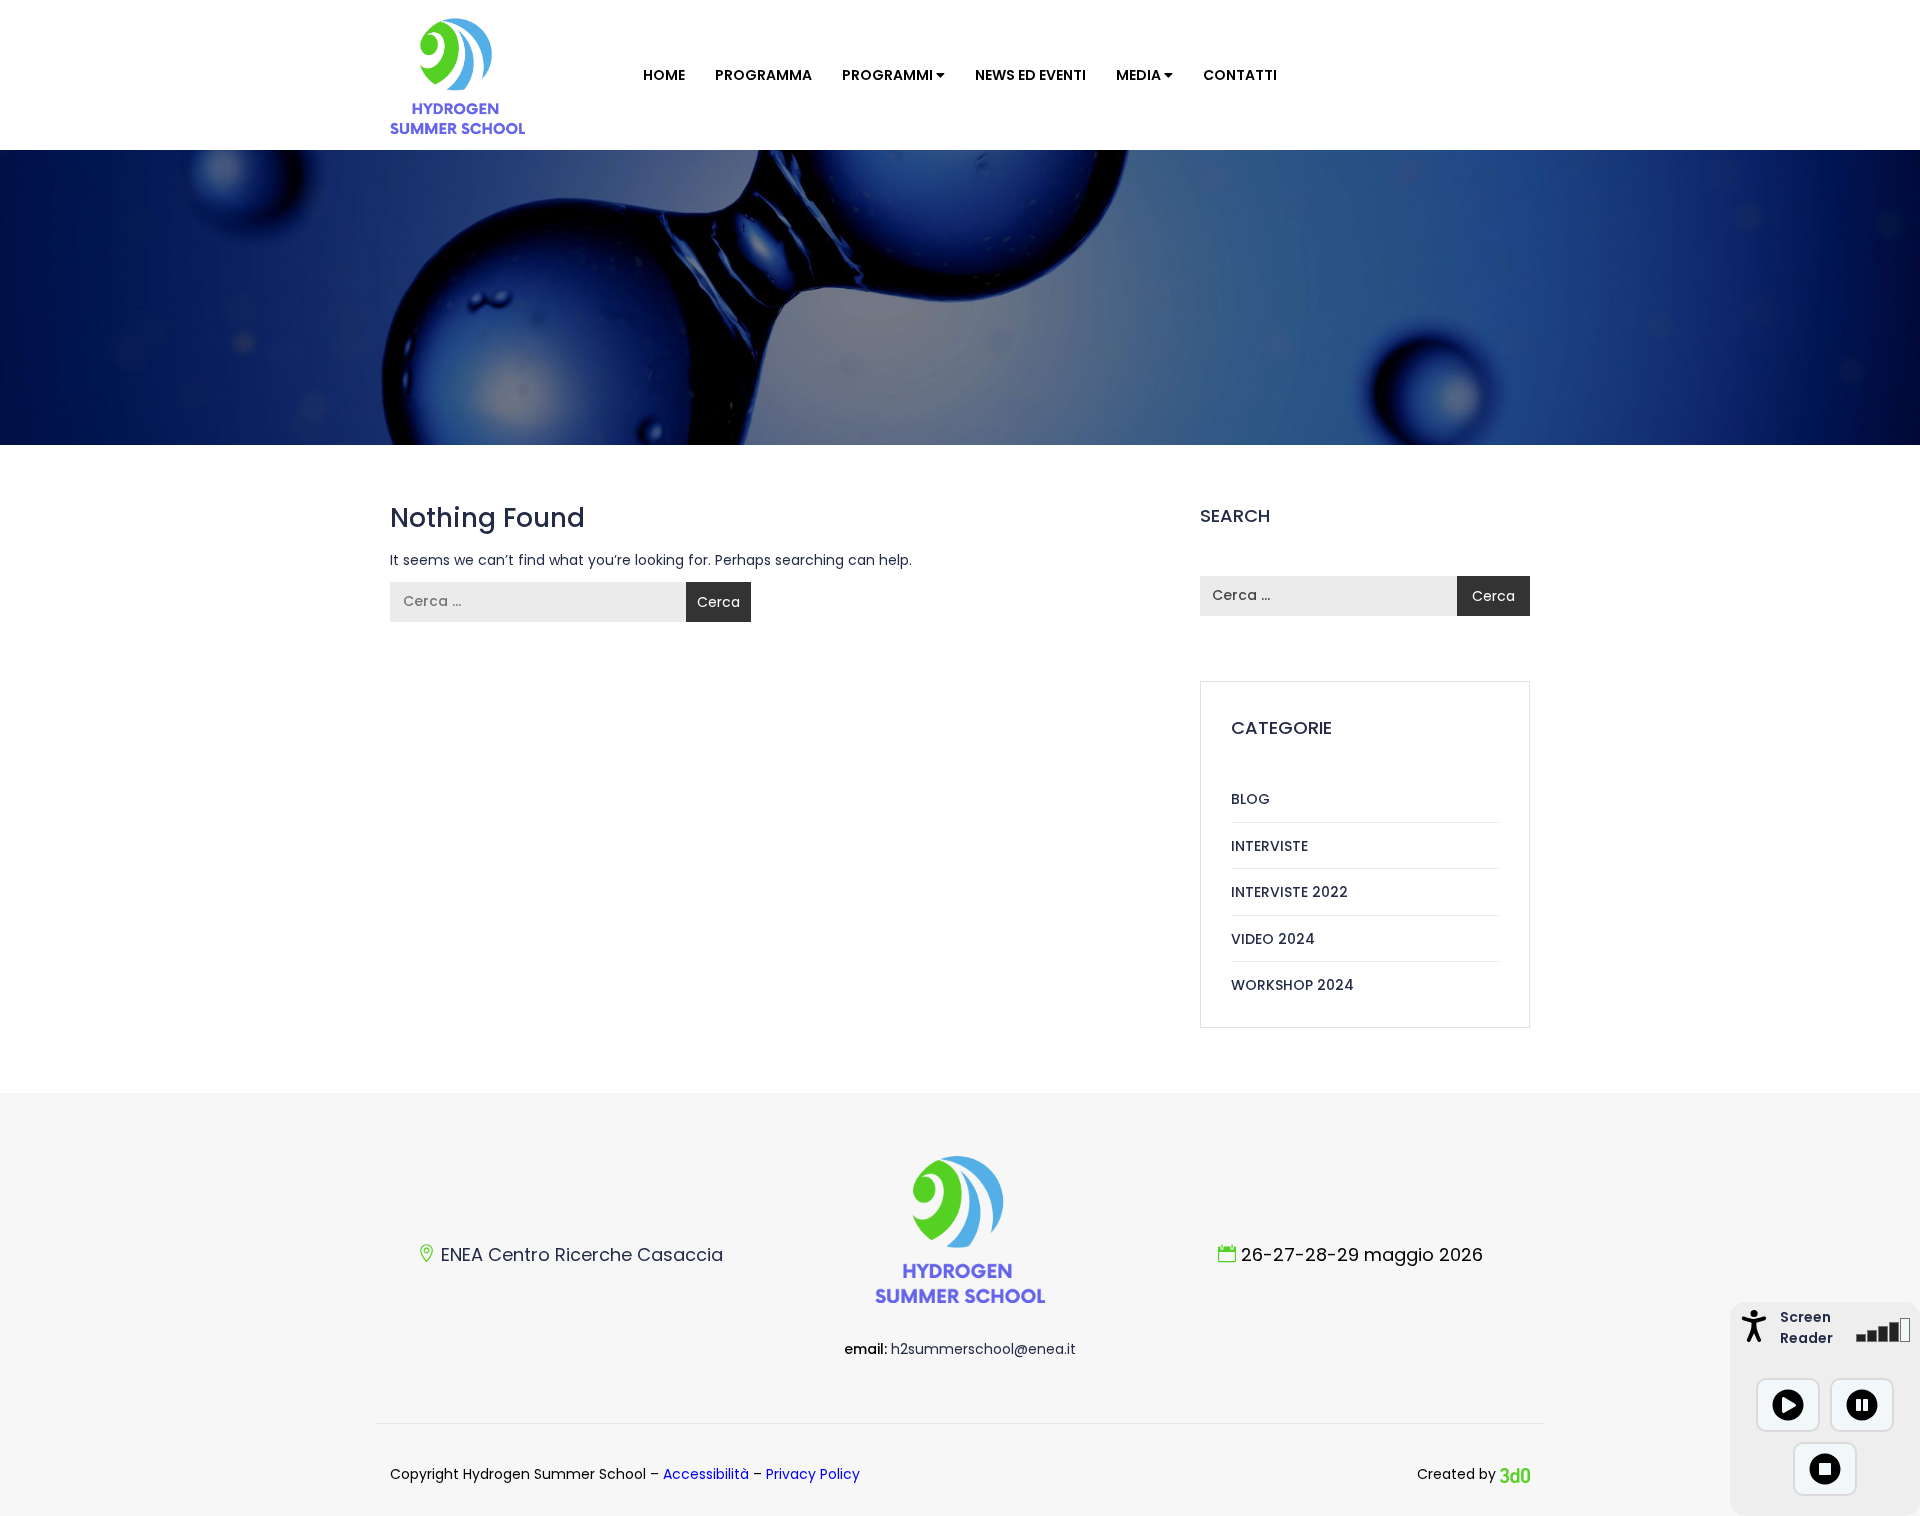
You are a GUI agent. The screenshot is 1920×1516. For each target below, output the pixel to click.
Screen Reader (1804, 1327)
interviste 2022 (1289, 892)
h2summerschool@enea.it (983, 1349)
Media (1140, 75)
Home (664, 75)
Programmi (889, 75)
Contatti (1240, 75)
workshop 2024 (1292, 985)
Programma (763, 75)
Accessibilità (706, 1474)
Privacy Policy (813, 1474)
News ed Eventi (1030, 75)
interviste (1269, 846)
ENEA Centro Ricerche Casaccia (582, 1254)
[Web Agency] (1515, 1474)
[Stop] (1825, 1469)
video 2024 (1273, 939)
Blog (1250, 799)
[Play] (1788, 1405)
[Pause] (1862, 1405)
